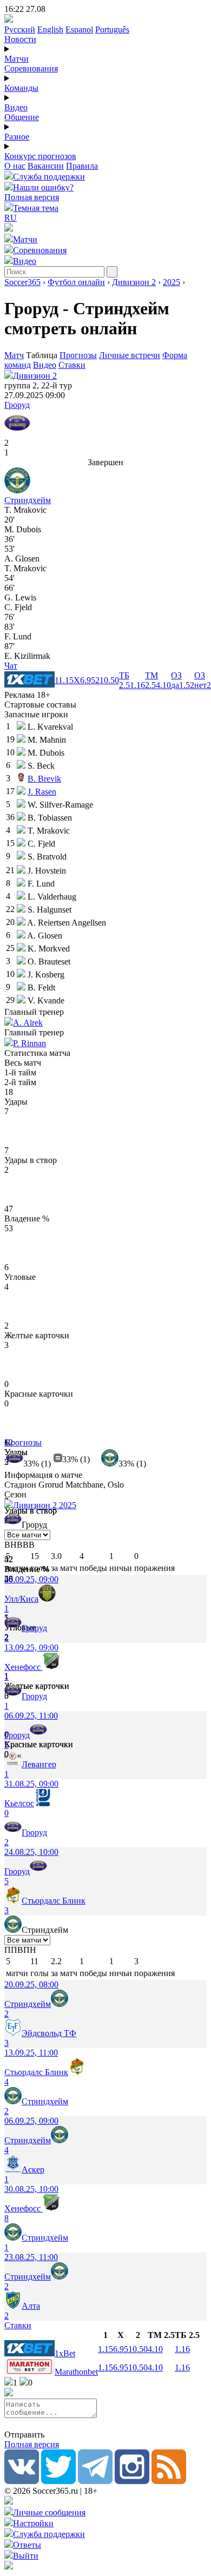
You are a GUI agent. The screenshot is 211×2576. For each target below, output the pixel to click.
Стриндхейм (28, 500)
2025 (172, 282)
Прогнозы (78, 355)
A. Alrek (28, 1023)
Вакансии (46, 166)
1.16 (182, 2349)
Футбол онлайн (76, 282)
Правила (82, 166)
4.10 (155, 2349)
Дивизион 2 (134, 282)
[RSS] (169, 2481)
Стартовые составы (40, 705)
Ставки (72, 365)
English (50, 29)
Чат (11, 666)
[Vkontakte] (22, 2481)
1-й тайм (20, 1072)
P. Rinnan (29, 1043)
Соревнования (31, 68)
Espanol (79, 29)
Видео (16, 107)
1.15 (105, 2349)
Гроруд (17, 405)
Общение (22, 117)
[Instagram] (132, 2481)
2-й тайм (20, 1082)
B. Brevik (44, 779)
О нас (15, 166)
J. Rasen (42, 792)
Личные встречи (130, 355)
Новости (20, 39)
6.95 (121, 2349)
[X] (58, 2481)
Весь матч (23, 1063)
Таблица (43, 355)
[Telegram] (95, 2481)
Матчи (17, 59)
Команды (21, 88)
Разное (17, 137)
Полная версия (32, 197)
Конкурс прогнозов (40, 156)
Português (112, 29)
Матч (14, 355)
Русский (20, 29)
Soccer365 (22, 282)
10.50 (138, 2349)
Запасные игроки (36, 714)
